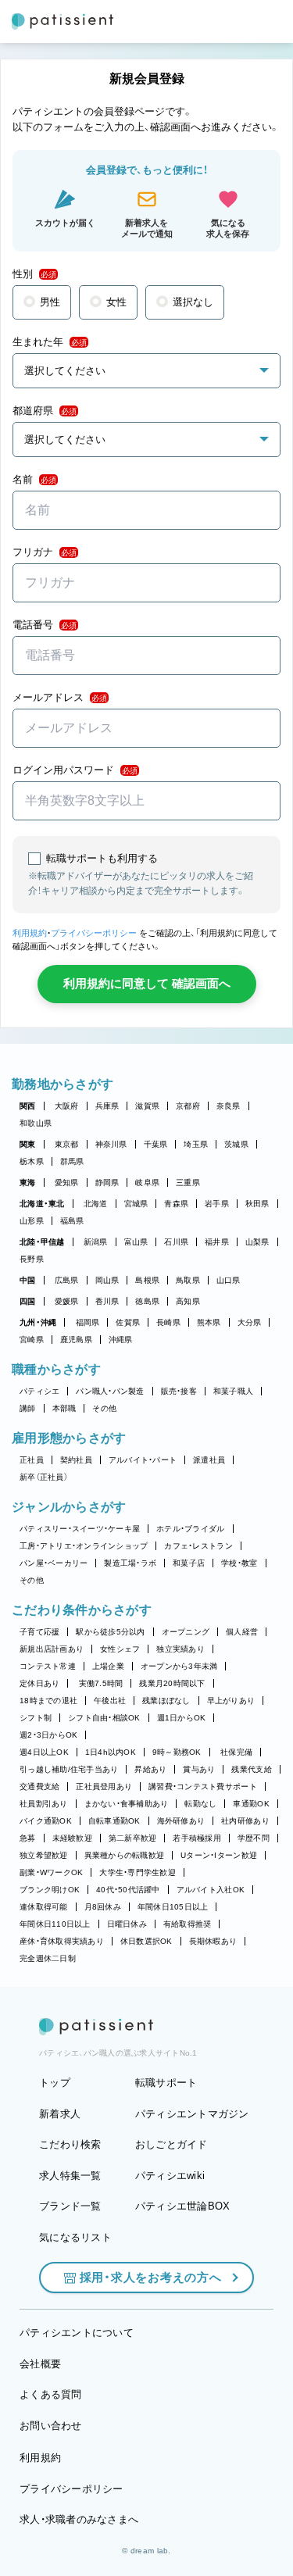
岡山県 (107, 1280)
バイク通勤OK (46, 1821)
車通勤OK (251, 1804)
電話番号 (45, 625)
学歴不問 (254, 1838)
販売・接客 (179, 1391)
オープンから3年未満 (179, 1666)
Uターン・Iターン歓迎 (219, 1855)
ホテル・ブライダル (190, 1529)
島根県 (147, 1280)
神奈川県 (111, 1144)
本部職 (64, 1408)
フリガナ (45, 552)
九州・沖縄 (38, 1322)
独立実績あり (180, 1649)
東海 (28, 1183)
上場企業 (108, 1666)
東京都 (67, 1144)
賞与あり (199, 1769)
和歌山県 (36, 1123)
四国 (28, 1301)
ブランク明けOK (50, 1890)
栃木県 (32, 1161)
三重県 (188, 1183)
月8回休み (103, 1907)
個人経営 (242, 1632)
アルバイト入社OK (211, 1890)
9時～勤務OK (177, 1752)
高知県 (188, 1301)
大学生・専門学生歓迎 (138, 1872)
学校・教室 (239, 1563)
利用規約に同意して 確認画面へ (147, 983)
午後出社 (110, 1701)
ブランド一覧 (70, 2206)
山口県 (229, 1280)
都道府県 (45, 411)
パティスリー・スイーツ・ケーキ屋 (80, 1529)
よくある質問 (51, 2394)
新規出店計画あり (52, 1649)
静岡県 (107, 1183)
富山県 (136, 1242)
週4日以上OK (44, 1752)
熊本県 (209, 1322)
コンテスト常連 (48, 1666)
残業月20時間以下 (172, 1683)
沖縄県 (121, 1340)
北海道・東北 (42, 1204)
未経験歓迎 (72, 1838)
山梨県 (257, 1242)
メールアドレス (60, 697)
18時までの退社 (48, 1701)
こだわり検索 (70, 2144)
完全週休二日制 (48, 1958)
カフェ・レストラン (198, 1546)
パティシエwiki (170, 2176)
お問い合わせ (51, 2426)
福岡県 (88, 1322)
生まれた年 (50, 342)
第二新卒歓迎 (133, 1838)
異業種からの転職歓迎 (125, 1855)
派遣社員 (209, 1460)
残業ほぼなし (166, 1701)
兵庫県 (107, 1106)
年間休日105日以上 (173, 1907)
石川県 (176, 1242)
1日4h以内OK (111, 1752)
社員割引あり (44, 1804)
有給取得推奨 (188, 1924)
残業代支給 (251, 1769)
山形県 (32, 1221)
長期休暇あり (213, 1941)
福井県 (217, 1242)
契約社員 (76, 1460)
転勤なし (200, 1804)
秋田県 (257, 1204)
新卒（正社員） (44, 1477)
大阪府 (67, 1106)
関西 (28, 1106)
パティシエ (39, 1391)
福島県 (72, 1221)
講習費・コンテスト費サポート (203, 1786)
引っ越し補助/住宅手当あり (69, 1769)
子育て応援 (39, 1632)
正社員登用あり (104, 1786)
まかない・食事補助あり (127, 1804)
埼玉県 (196, 1144)
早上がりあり (231, 1701)
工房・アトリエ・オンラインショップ (84, 1546)
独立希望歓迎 (44, 1855)
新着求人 (60, 2114)
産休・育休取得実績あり (62, 1941)
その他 (104, 1408)
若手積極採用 (197, 1838)
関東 (28, 1144)
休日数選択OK (146, 1941)
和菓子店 (189, 1563)
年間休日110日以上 (55, 1924)
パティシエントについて (77, 2333)
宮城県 (136, 1204)
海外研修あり (181, 1821)
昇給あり (150, 1769)
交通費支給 (39, 1786)
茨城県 (236, 1144)
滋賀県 (147, 1106)
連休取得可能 (44, 1907)
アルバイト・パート (143, 1460)
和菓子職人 (233, 1391)
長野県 (32, 1259)
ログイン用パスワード (75, 770)
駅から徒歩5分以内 (110, 1632)
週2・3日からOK (48, 1735)
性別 (34, 274)
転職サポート (166, 2083)
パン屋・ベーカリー (54, 1563)
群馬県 (72, 1161)
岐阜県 (147, 1183)
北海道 (96, 1204)
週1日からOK (182, 1718)
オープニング (186, 1632)
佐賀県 (128, 1322)
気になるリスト (75, 2237)
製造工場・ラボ (130, 1563)
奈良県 (229, 1106)
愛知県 (67, 1183)
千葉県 (156, 1144)
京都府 (188, 1106)
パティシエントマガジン (192, 2114)
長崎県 (168, 1322)
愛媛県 (67, 1301)
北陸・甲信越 (42, 1242)
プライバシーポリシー (94, 933)
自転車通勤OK (114, 1821)
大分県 (250, 1322)
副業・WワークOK (51, 1872)
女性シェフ (120, 1649)
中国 (28, 1280)
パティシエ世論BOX (183, 2206)
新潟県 (96, 1242)
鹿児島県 (76, 1340)
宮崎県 (32, 1340)
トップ (55, 2083)
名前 (34, 479)
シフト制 (36, 1718)
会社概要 (40, 2364)
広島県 (67, 1280)
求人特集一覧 (70, 2176)
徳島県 (147, 1301)
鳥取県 (188, 1280)
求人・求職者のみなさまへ (79, 2519)
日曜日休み (127, 1924)
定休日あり (39, 1683)
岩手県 (217, 1204)
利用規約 (30, 933)
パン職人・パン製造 (110, 1391)
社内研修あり (245, 1821)
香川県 (107, 1301)
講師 (28, 1408)
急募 (28, 1838)
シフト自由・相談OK (104, 1718)
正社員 (32, 1460)
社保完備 (236, 1752)
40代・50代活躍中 (128, 1890)
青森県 (176, 1204)
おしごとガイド (172, 2144)
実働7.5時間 (101, 1683)
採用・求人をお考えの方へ (151, 2277)
